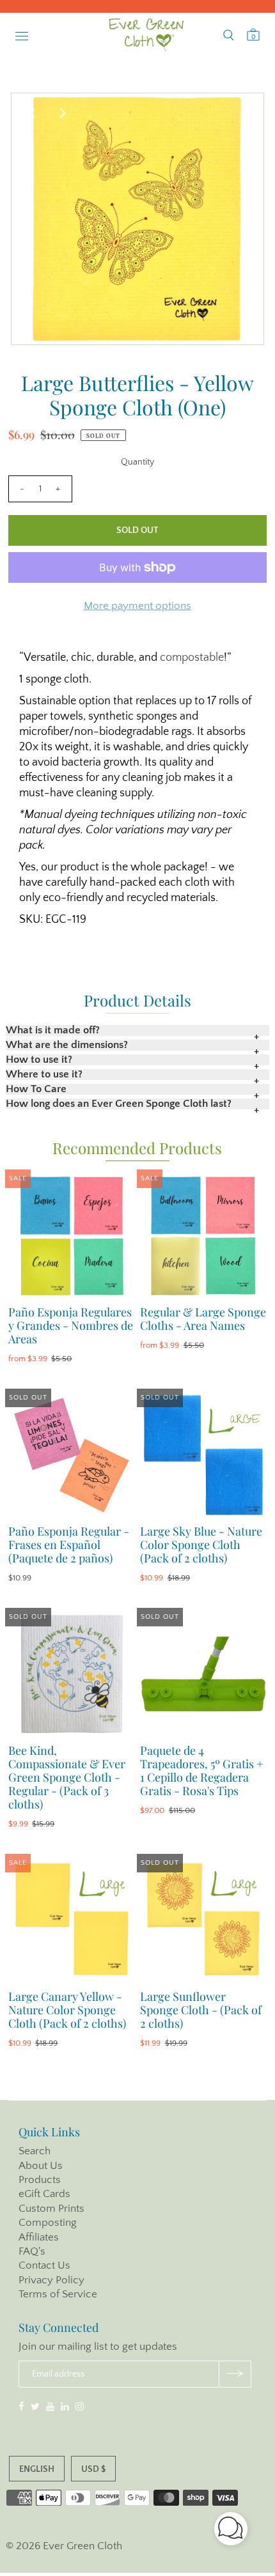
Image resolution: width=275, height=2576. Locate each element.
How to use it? (39, 1060)
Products (40, 2180)
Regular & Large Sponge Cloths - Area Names (203, 1319)
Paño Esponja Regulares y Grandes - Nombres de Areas (71, 1325)
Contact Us (44, 2265)
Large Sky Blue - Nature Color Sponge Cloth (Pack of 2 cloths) (201, 1545)
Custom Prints (51, 2209)
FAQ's (32, 2251)
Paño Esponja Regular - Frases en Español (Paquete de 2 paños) (69, 1545)
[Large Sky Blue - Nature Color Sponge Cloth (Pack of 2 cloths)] (203, 1455)
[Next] (63, 113)
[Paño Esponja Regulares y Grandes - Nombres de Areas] (72, 1236)
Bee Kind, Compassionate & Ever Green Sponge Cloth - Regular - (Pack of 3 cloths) (67, 1777)
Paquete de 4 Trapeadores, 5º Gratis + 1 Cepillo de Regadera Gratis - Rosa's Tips (202, 1770)
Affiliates (39, 2237)
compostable (192, 658)
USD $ (93, 2469)
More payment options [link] (137, 606)
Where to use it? (44, 1075)
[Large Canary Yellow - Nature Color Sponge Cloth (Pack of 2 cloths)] (72, 1920)
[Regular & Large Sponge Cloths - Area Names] (203, 1236)
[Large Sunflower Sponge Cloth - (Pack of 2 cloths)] (203, 1920)
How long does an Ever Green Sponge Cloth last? (119, 1104)
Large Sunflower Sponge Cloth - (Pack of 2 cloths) (201, 2010)
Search (35, 2151)
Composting (48, 2223)
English (37, 2469)
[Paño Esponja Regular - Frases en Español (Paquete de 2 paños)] (72, 1455)
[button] (231, 2531)
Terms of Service (58, 2294)
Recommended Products (137, 1148)
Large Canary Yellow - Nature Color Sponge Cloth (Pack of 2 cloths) (67, 2010)
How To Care (36, 1089)
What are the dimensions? (67, 1045)
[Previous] (31, 113)
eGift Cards (44, 2194)
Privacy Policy (51, 2280)
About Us (41, 2166)
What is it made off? (53, 1030)
